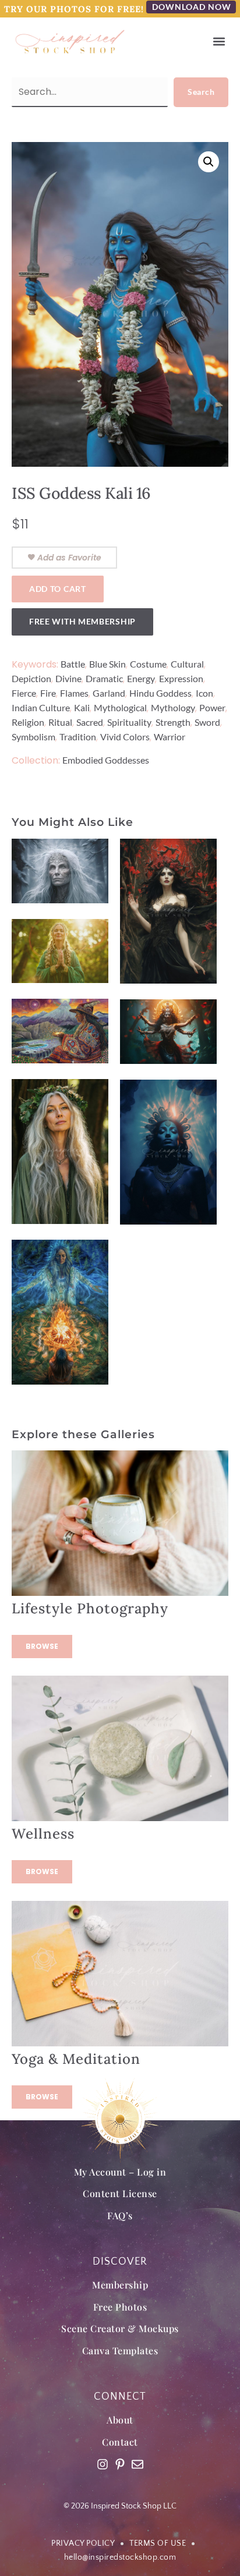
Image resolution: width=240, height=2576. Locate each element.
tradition (78, 737)
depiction (31, 678)
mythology (173, 707)
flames (74, 693)
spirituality (129, 722)
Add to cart (58, 589)
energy (141, 678)
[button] (219, 42)
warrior (170, 737)
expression (181, 678)
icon (204, 693)
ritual (60, 722)
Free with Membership (82, 621)
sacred (90, 722)
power (212, 707)
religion (28, 722)
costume (148, 664)
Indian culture (41, 707)
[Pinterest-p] (120, 2464)
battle (73, 664)
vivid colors (125, 737)
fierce (24, 693)
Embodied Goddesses (106, 760)
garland (109, 693)
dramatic (104, 678)
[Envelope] (137, 2464)
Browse (42, 1646)
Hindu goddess (160, 693)
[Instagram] (103, 2464)
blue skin (107, 664)
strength (173, 722)
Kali (82, 707)
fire (48, 693)
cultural (187, 664)
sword (207, 722)
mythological (120, 707)
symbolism (33, 737)
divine (68, 678)
